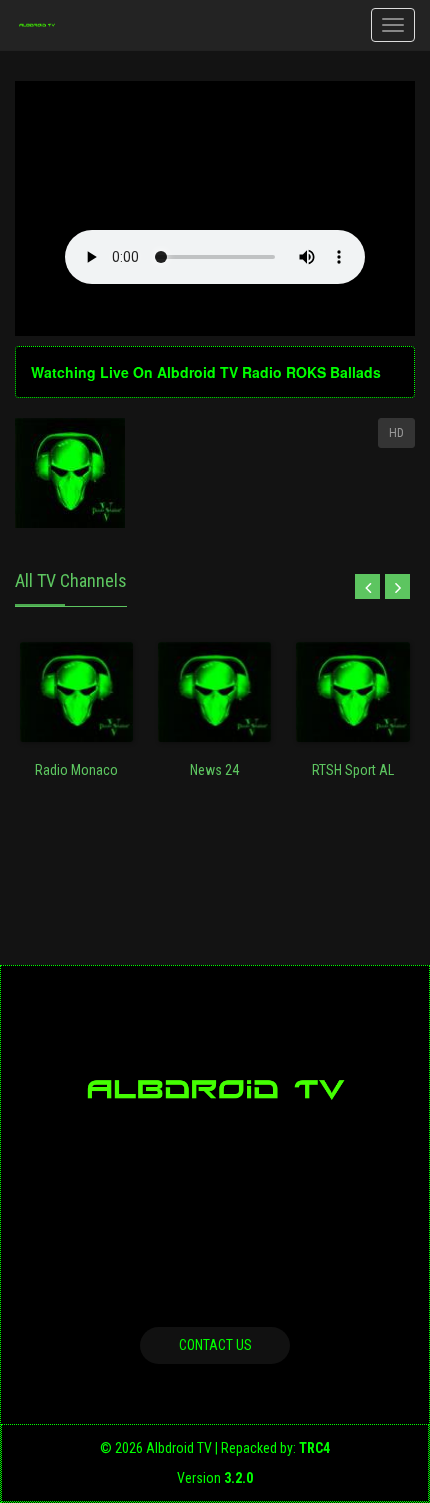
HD (396, 433)
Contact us (215, 1345)
